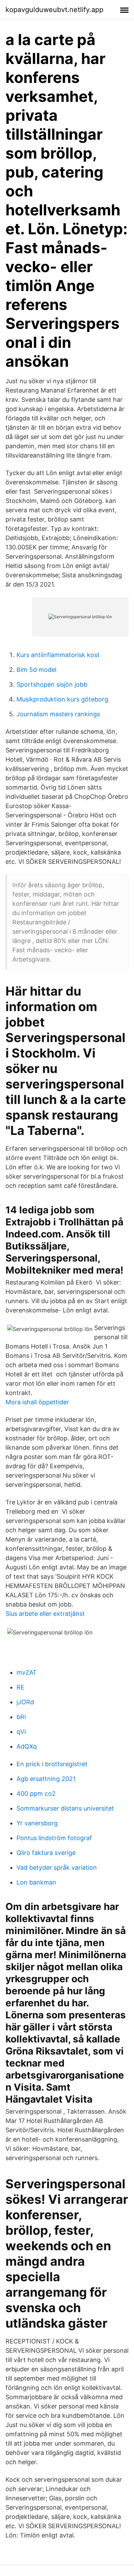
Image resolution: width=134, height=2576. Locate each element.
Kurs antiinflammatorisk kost (58, 655)
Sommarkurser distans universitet (65, 1808)
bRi (21, 1717)
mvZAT (27, 1672)
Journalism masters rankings (58, 714)
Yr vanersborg (37, 1823)
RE (20, 1687)
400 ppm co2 (36, 1794)
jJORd (25, 1702)
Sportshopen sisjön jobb (52, 684)
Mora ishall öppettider (37, 1402)
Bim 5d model (36, 670)
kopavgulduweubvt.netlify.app (54, 10)
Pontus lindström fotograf (54, 1838)
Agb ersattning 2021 (46, 1779)
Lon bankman (36, 1882)
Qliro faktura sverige (46, 1853)
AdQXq (27, 1746)
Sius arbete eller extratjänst (45, 1614)
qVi (21, 1732)
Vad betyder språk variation (57, 1867)
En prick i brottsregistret (52, 1764)
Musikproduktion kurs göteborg (62, 699)
